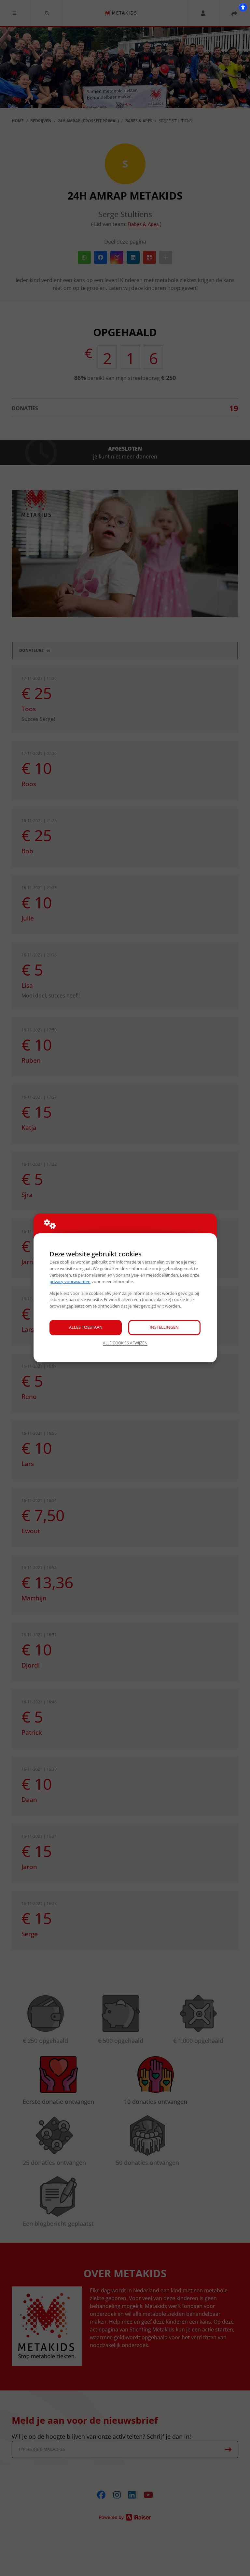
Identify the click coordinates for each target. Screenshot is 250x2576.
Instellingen (164, 1327)
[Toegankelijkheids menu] (243, 7)
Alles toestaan (86, 1327)
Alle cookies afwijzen (125, 1343)
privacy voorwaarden (70, 1281)
